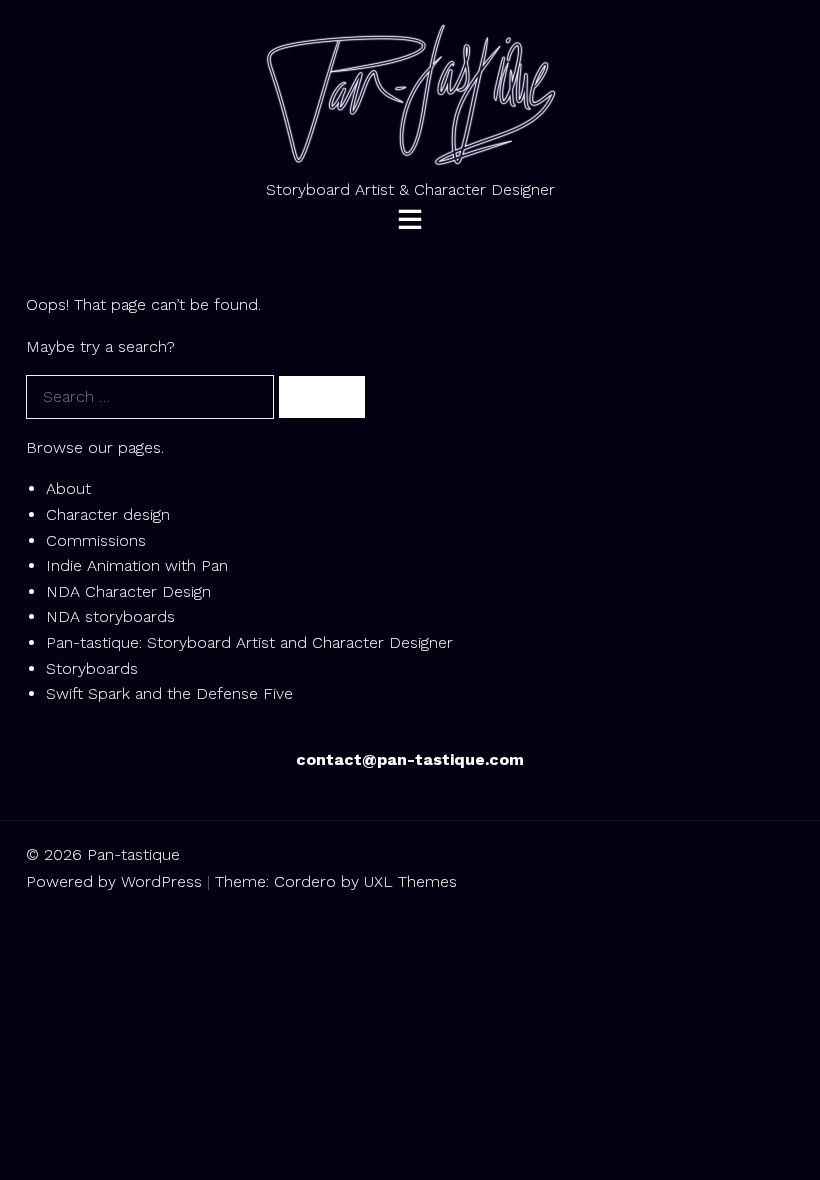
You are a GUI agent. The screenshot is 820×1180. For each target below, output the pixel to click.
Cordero (305, 881)
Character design (108, 514)
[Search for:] (152, 396)
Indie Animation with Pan (137, 565)
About (68, 488)
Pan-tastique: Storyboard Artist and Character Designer (249, 642)
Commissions (96, 540)
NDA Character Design (128, 591)
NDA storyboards (110, 616)
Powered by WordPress (114, 881)
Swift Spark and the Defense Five (169, 693)
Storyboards (92, 668)
